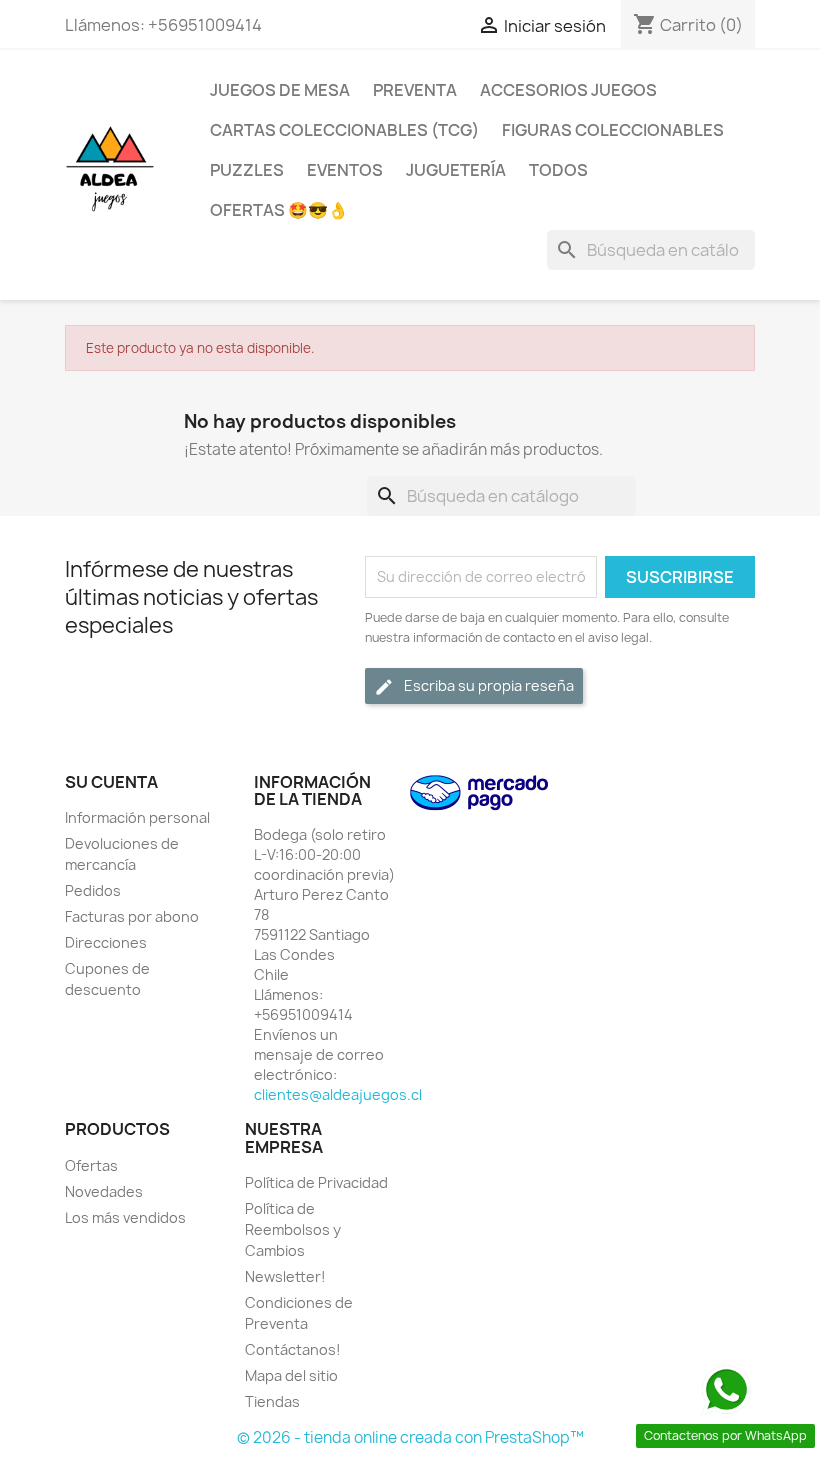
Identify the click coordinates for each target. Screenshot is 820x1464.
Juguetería (456, 170)
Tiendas (272, 1401)
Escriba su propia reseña (487, 685)
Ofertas (91, 1165)
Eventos (345, 170)
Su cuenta (111, 782)
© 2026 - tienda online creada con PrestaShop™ (410, 1437)
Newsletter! (285, 1276)
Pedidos (93, 890)
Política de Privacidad (316, 1182)
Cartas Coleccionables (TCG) (344, 130)
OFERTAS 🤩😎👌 (279, 210)
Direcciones (106, 942)
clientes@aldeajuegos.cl (338, 1094)
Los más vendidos (125, 1217)
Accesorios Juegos (568, 90)
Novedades (104, 1191)
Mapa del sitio (291, 1375)
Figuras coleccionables (613, 130)
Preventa (415, 90)
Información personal (137, 817)
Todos (558, 170)
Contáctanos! (293, 1349)
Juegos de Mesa (280, 90)
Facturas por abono (132, 916)
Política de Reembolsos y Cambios (293, 1229)
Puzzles (247, 170)
